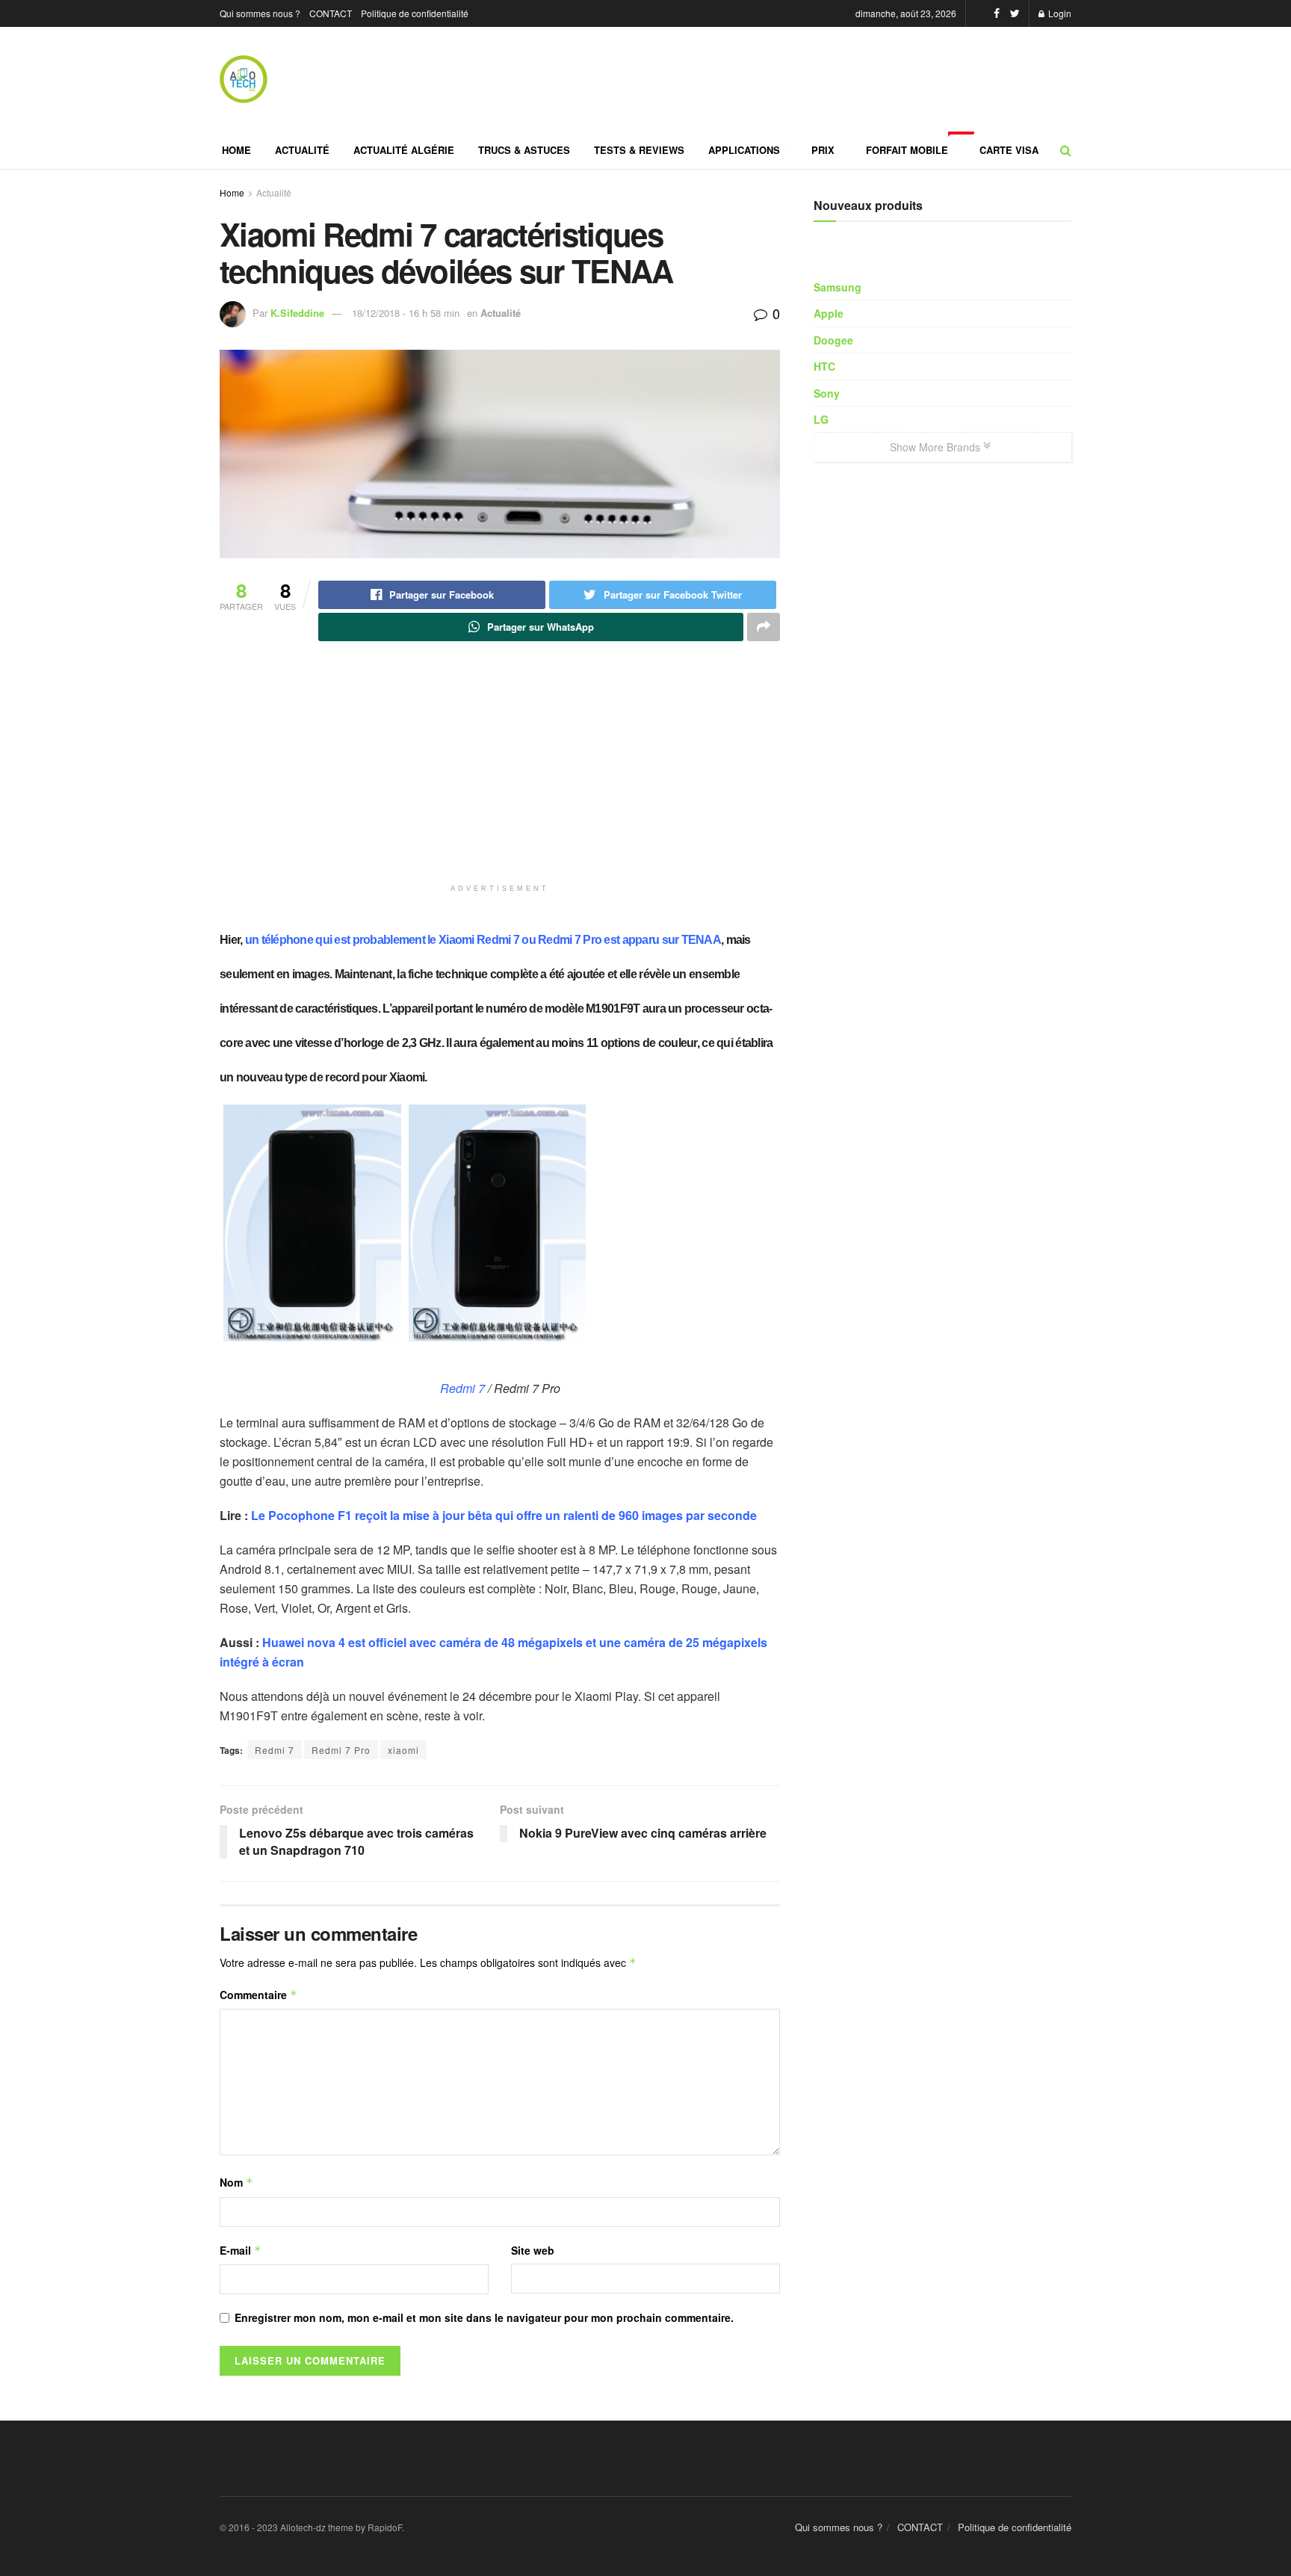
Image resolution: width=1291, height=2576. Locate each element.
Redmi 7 (462, 1388)
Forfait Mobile (917, 144)
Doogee (833, 340)
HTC (824, 366)
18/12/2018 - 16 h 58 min (406, 313)
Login (1059, 13)
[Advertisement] (385, 791)
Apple (829, 313)
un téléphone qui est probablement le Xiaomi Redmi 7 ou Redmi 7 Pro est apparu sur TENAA (483, 940)
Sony (827, 393)
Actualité (302, 150)
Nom (236, 2182)
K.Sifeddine (297, 313)
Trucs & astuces (524, 150)
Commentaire (258, 1995)
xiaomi (403, 1750)
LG (821, 419)
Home (236, 150)
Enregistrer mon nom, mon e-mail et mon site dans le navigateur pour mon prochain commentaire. (484, 2317)
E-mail (241, 2250)
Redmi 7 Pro (341, 1750)
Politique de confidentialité (415, 13)
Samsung (838, 287)
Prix (823, 150)
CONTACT (331, 13)
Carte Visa (1009, 150)
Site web (533, 2250)
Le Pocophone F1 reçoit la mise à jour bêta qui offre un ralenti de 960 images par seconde (504, 1515)
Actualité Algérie (404, 150)
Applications (744, 150)
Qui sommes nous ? (260, 13)
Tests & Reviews (639, 150)
